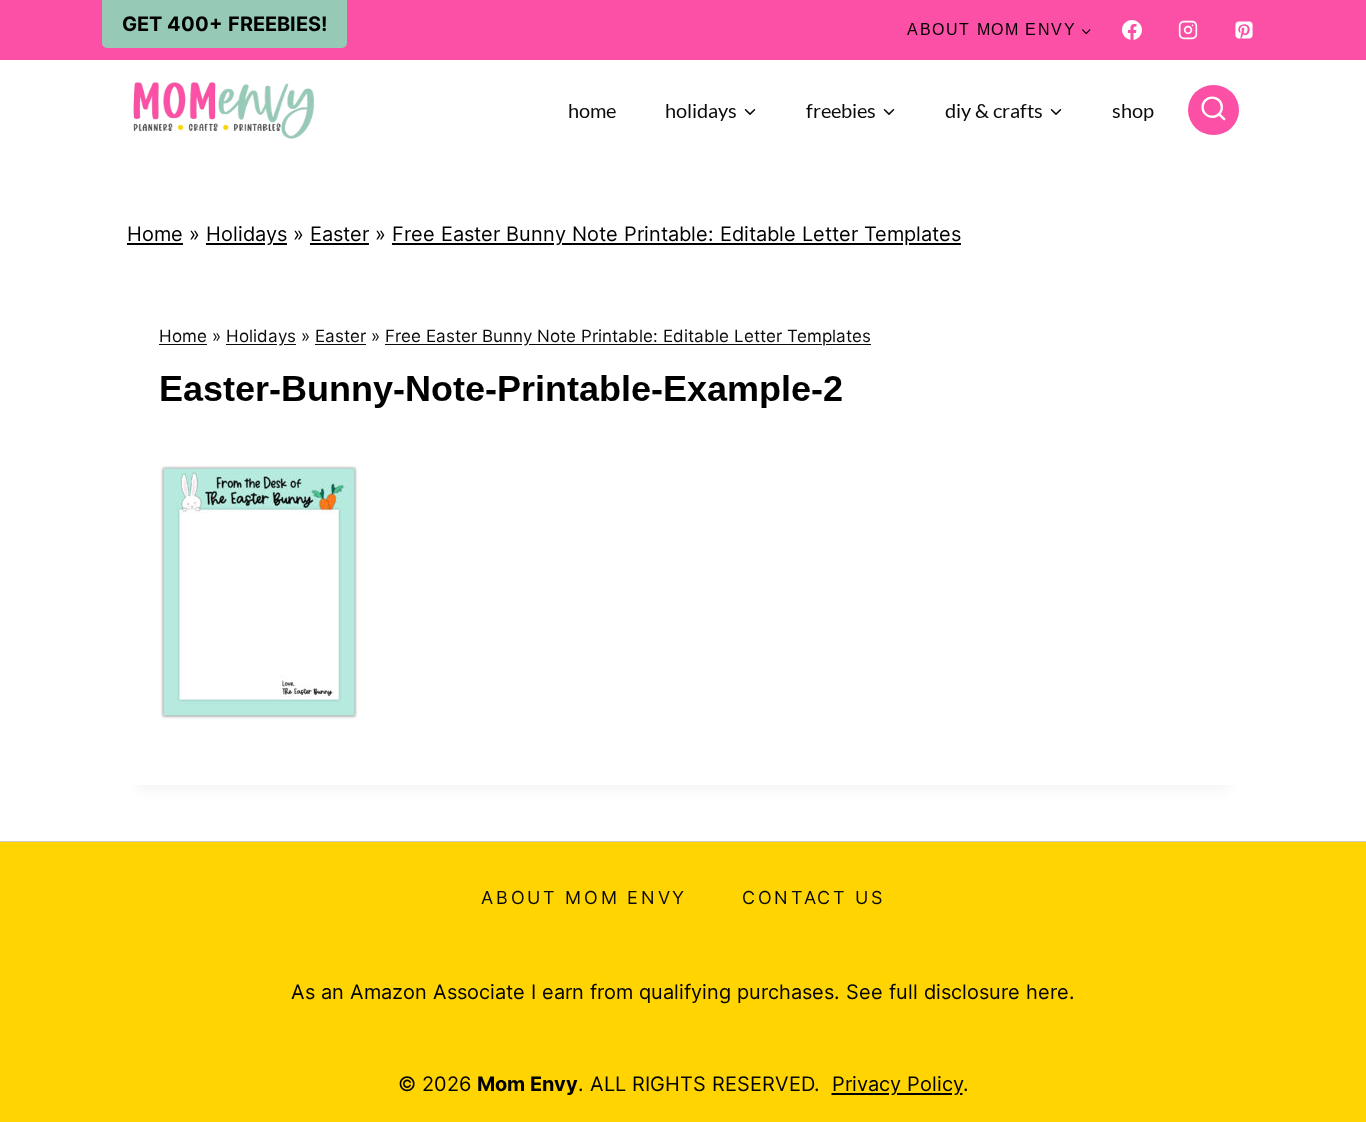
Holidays (246, 234)
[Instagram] (1188, 30)
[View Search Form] (1213, 110)
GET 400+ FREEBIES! (224, 24)
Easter (339, 234)
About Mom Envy (584, 897)
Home (592, 110)
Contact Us (813, 897)
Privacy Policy (897, 1084)
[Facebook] (1132, 30)
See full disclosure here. (960, 992)
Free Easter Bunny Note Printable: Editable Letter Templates (676, 234)
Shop (1133, 110)
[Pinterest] (1244, 30)
